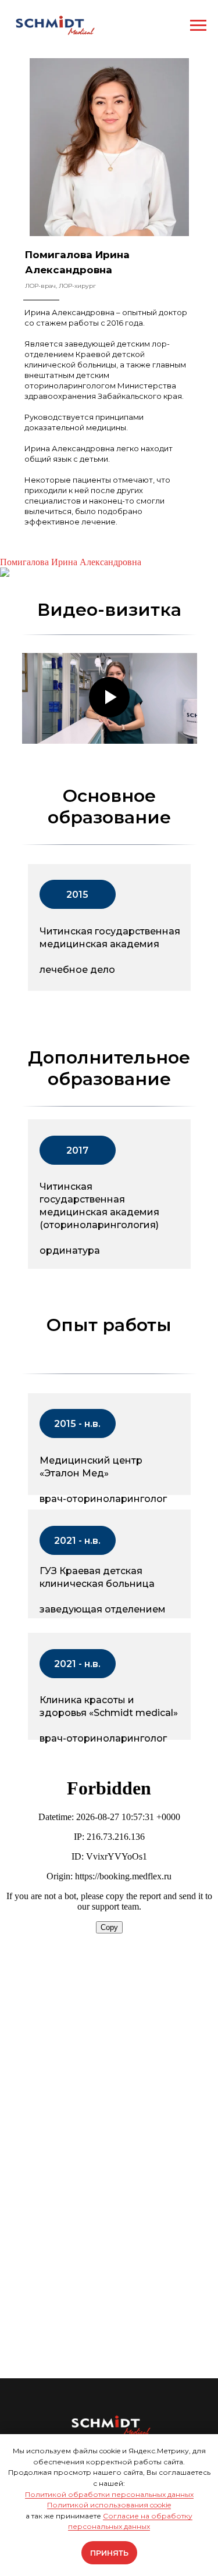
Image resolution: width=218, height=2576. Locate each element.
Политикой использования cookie (109, 2505)
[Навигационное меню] (198, 26)
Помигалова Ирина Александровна (71, 562)
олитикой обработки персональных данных (112, 2494)
